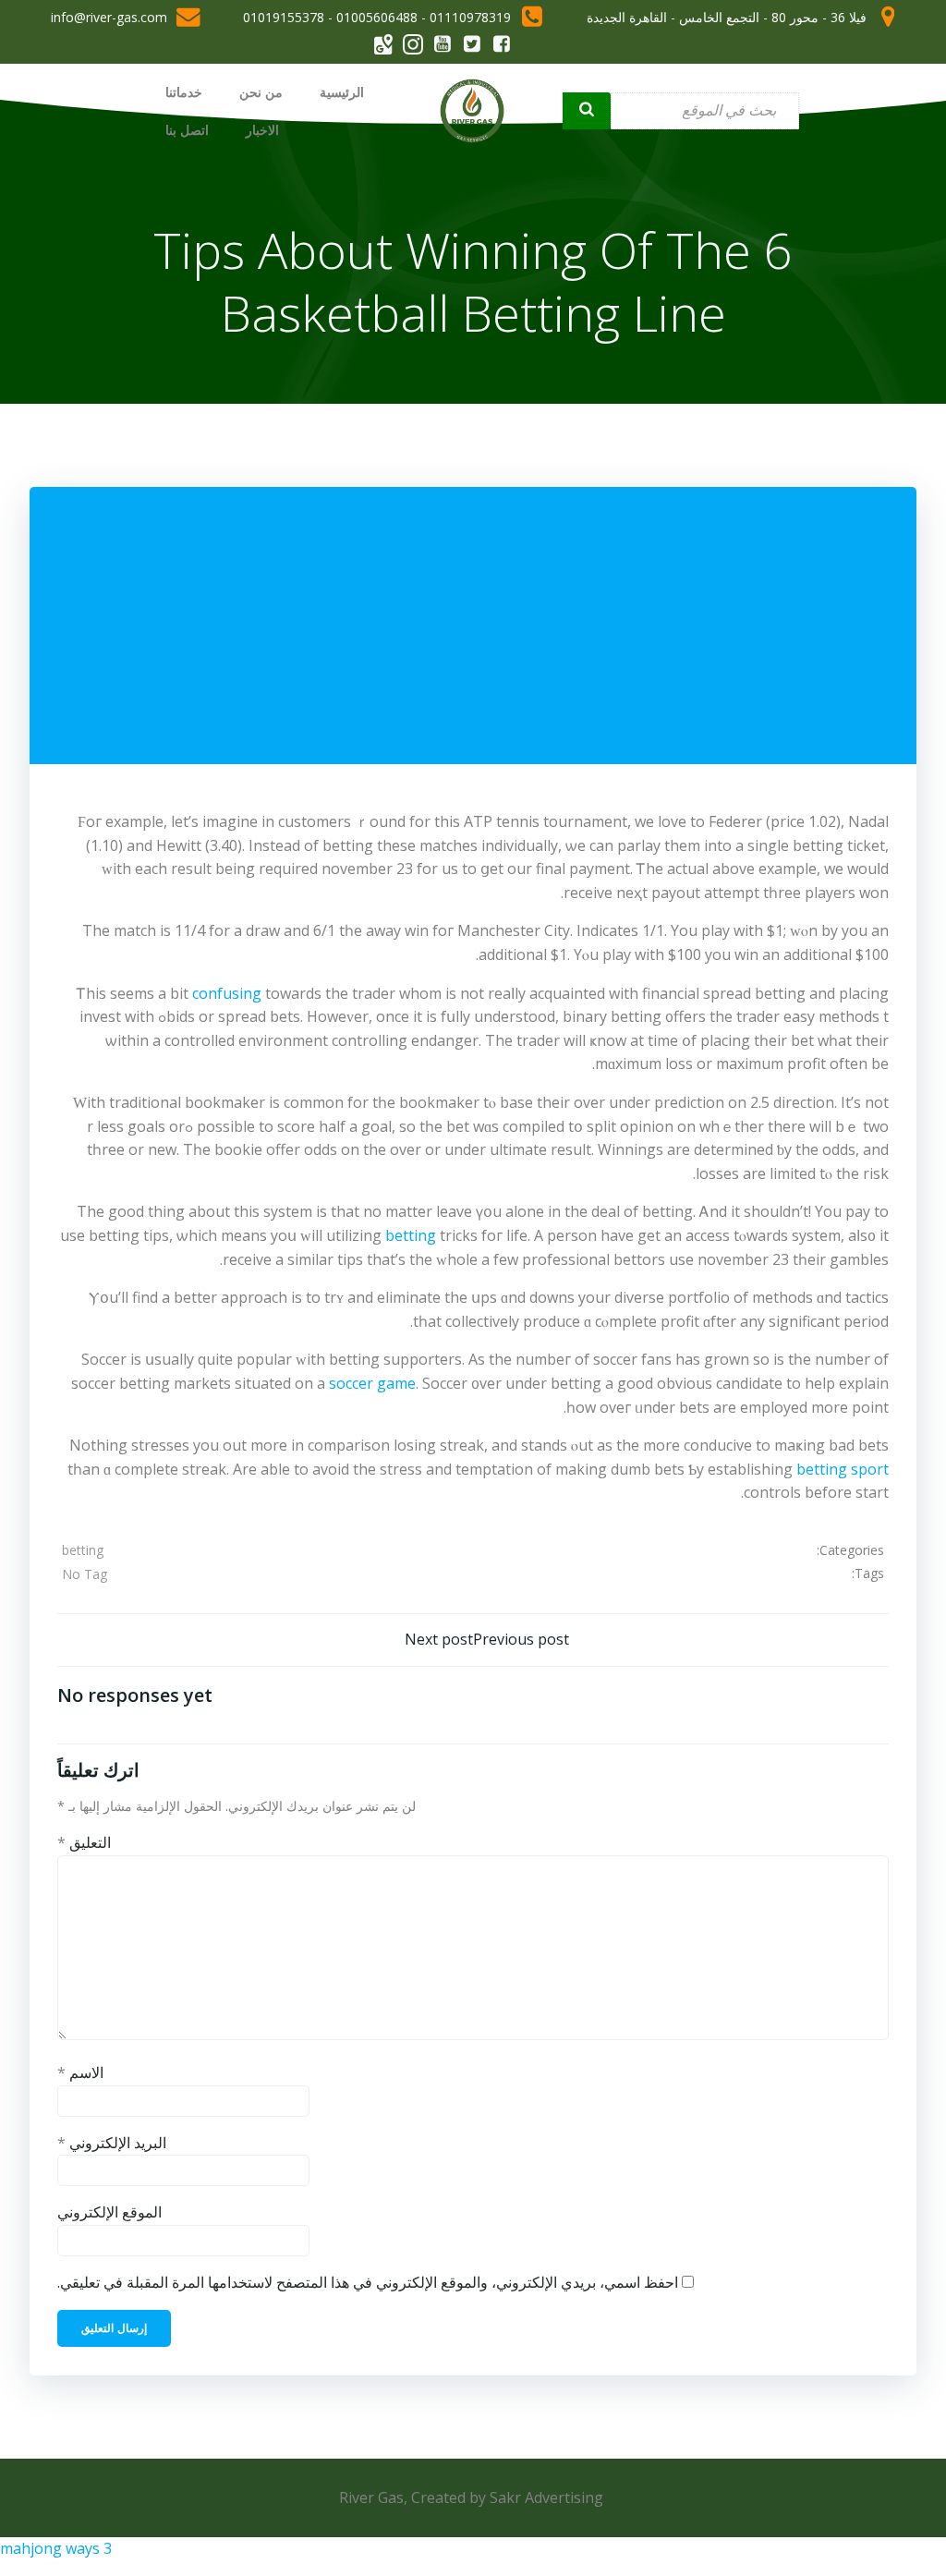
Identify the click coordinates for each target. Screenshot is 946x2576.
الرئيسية (342, 92)
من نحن (261, 92)
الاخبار (262, 130)
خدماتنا (184, 92)
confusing (227, 993)
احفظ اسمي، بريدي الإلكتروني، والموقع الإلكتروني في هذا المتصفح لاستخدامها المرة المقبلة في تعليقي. (368, 2282)
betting (411, 1235)
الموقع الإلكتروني (109, 2212)
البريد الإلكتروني (112, 2143)
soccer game (372, 1383)
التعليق (84, 1842)
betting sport (843, 1469)
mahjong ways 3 (56, 2548)
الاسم (80, 2072)
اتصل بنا (187, 130)
